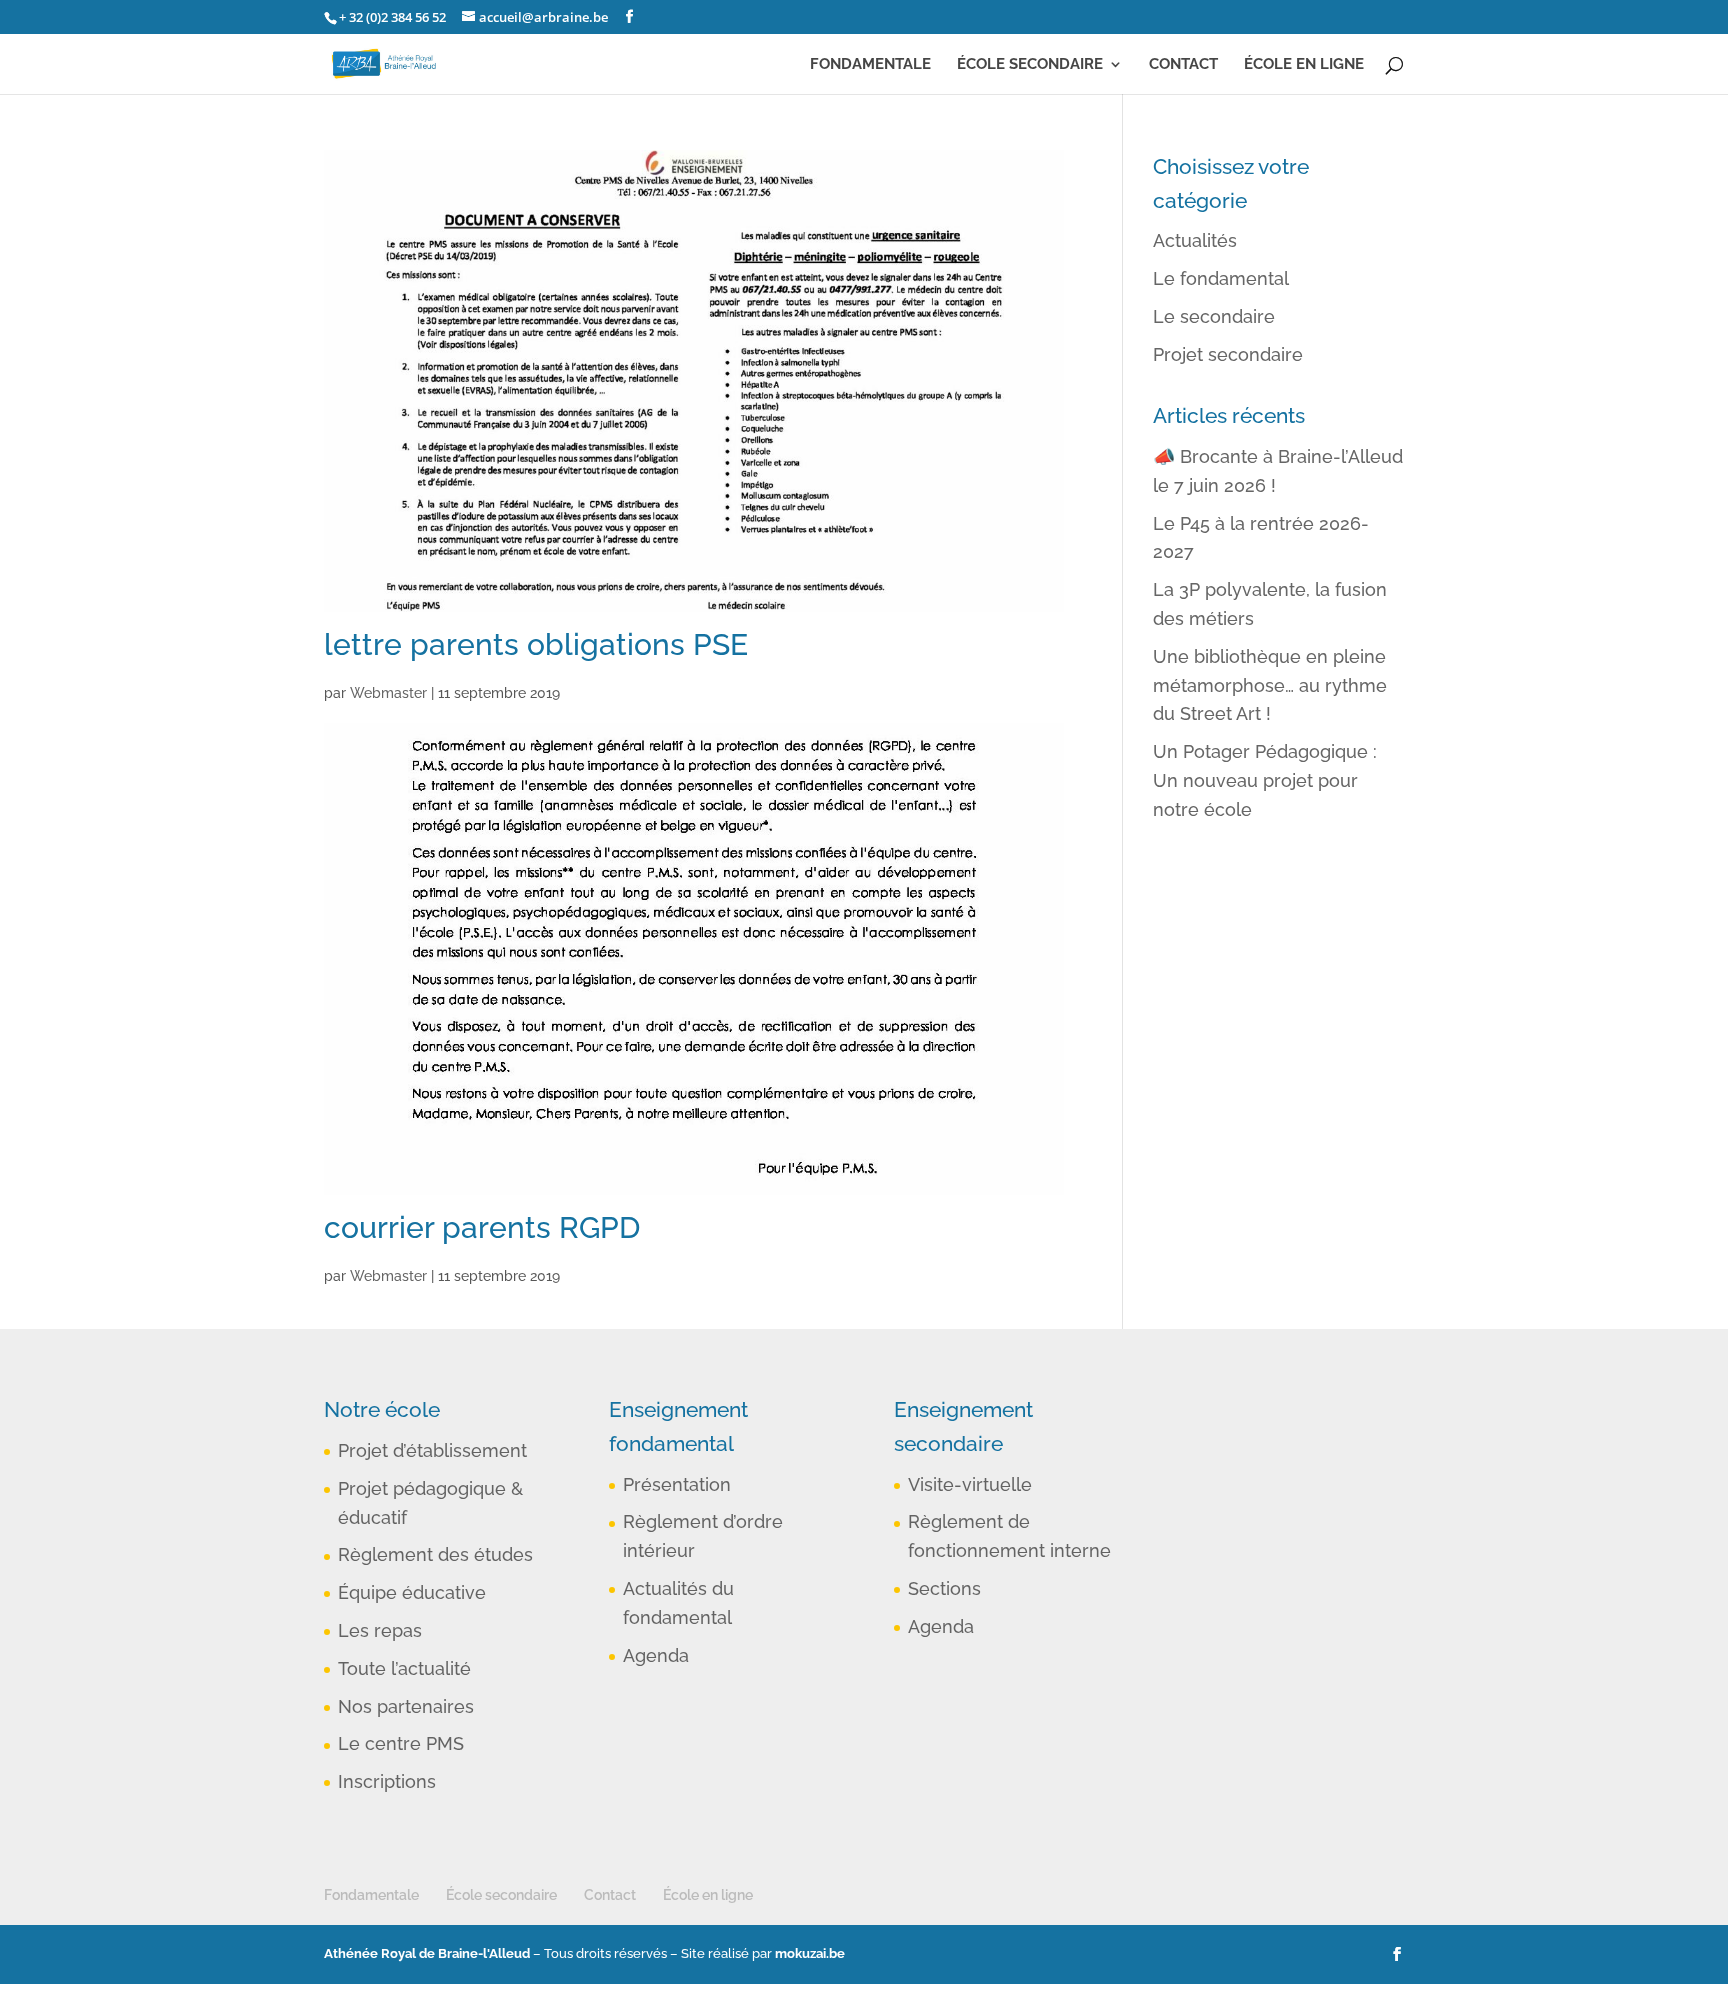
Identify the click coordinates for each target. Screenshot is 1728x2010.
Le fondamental (1221, 278)
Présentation (677, 1484)
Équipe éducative (412, 1592)
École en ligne (1304, 65)
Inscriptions (387, 1781)
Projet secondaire (1228, 354)
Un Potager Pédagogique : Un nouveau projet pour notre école (1265, 780)
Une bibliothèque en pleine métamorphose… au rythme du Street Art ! (1270, 685)
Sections (944, 1588)
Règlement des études (435, 1554)
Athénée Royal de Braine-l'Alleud (427, 1953)
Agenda (656, 1655)
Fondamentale (870, 65)
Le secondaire (1214, 316)
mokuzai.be (810, 1953)
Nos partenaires (406, 1706)
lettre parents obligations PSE (536, 644)
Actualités (1195, 240)
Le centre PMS (401, 1743)
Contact (1183, 65)
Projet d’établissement (432, 1450)
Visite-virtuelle (970, 1484)
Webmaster (388, 693)
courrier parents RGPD (482, 1227)
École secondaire (1030, 65)
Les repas (380, 1630)
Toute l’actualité (404, 1668)
